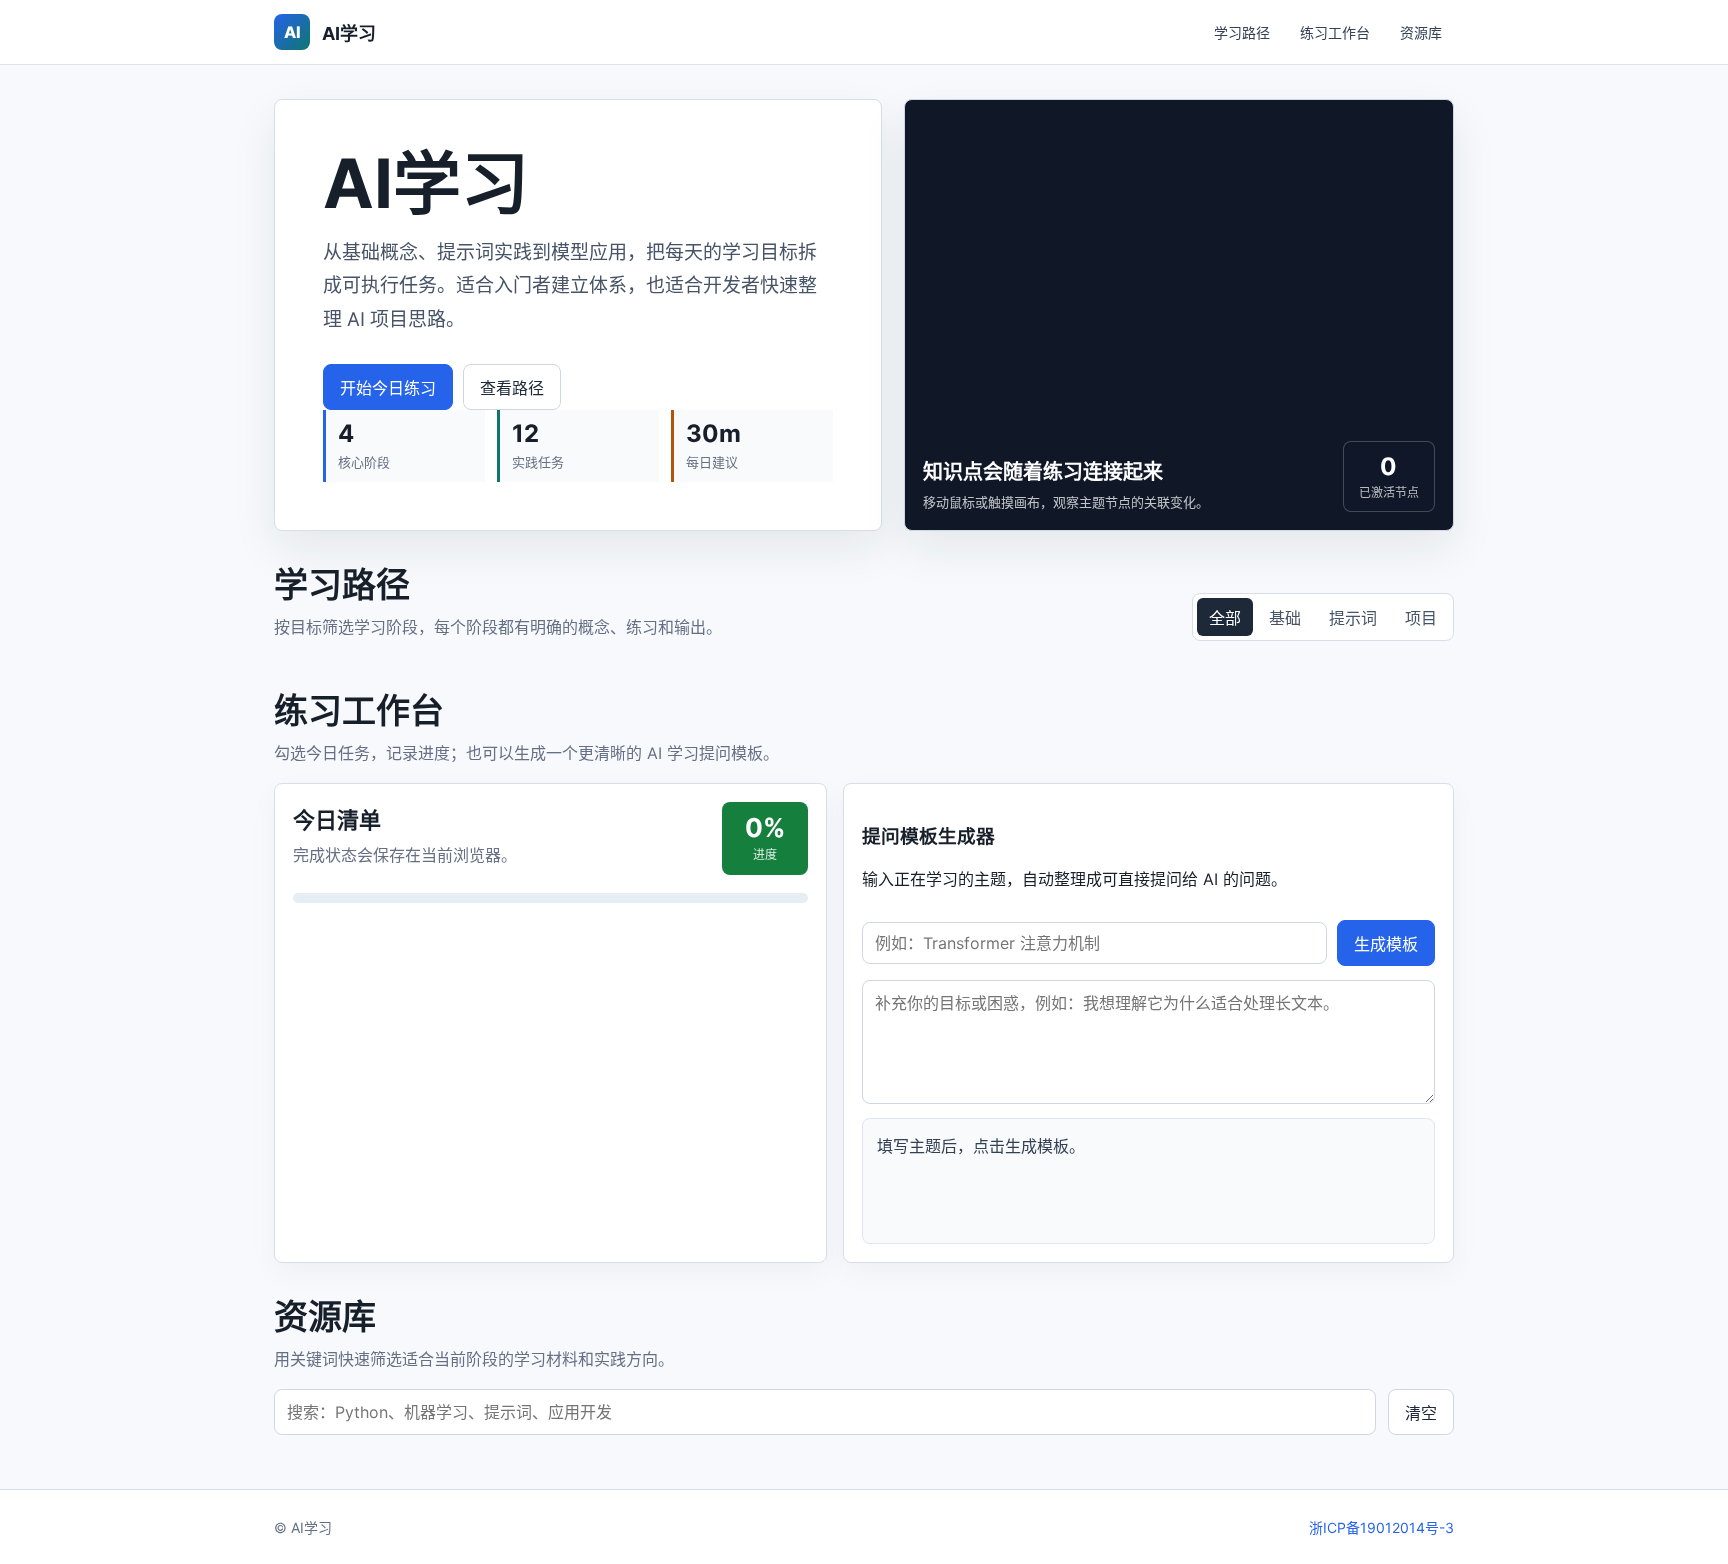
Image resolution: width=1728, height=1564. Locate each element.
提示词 (1353, 618)
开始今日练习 (388, 388)
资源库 (1421, 32)
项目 (1421, 618)
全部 (1225, 618)
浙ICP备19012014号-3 (1381, 1527)
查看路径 (512, 388)
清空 (1421, 1413)
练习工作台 (1335, 32)
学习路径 (1242, 32)
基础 (1285, 618)
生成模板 (1386, 944)
